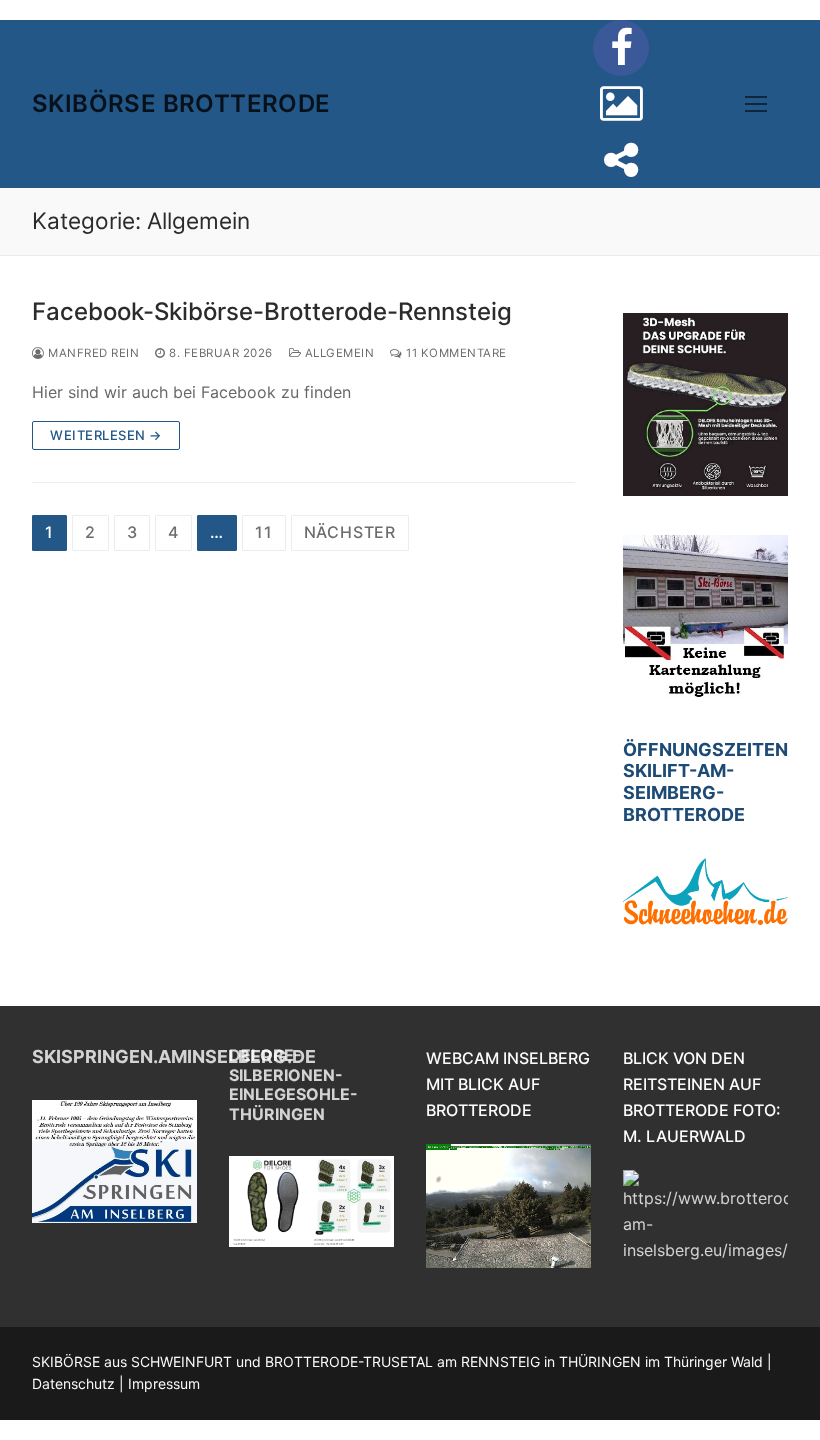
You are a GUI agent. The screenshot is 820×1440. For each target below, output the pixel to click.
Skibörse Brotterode (181, 103)
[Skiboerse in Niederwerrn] (621, 104)
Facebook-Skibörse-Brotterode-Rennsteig (272, 311)
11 (264, 532)
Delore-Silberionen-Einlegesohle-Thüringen (293, 1084)
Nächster (350, 532)
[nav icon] (756, 104)
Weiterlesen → (106, 435)
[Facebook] (621, 48)
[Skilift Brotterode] (621, 160)
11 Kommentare (455, 353)
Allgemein (337, 353)
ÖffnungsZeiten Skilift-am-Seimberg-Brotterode (705, 782)
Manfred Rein (92, 353)
